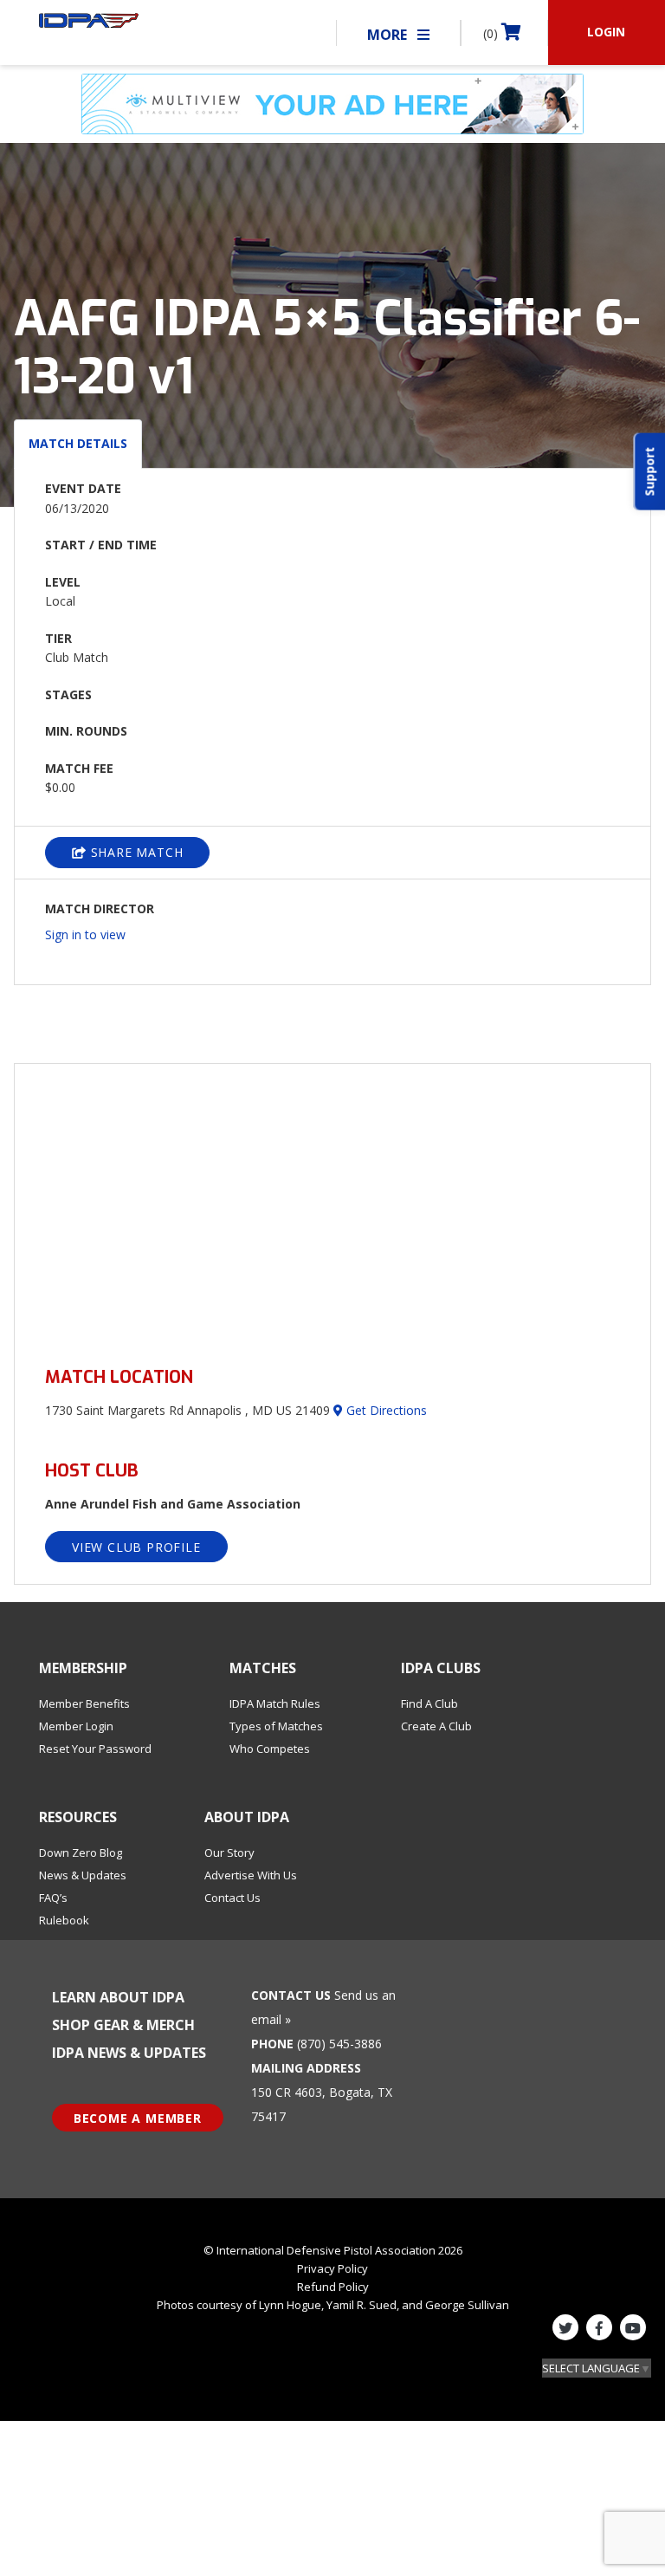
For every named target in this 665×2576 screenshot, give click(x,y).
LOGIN (606, 32)
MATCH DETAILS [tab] (78, 443)
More (389, 35)
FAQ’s (53, 1898)
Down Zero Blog (81, 1853)
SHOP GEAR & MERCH (123, 2025)
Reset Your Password (95, 1749)
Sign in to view (85, 934)
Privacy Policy (332, 2268)
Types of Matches (276, 1726)
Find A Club (429, 1703)
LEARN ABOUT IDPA (118, 1997)
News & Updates (83, 1875)
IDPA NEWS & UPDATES (129, 2053)
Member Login (76, 1726)
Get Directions (385, 1410)
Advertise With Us (251, 1875)
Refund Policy (333, 2287)
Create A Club (436, 1726)
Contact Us (232, 1898)
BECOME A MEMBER (138, 2118)
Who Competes (270, 1749)
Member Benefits (84, 1703)
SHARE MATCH (135, 852)
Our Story (229, 1853)
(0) (492, 33)
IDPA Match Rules (275, 1703)
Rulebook (64, 1920)
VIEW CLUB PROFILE (136, 1547)
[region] (332, 1205)
